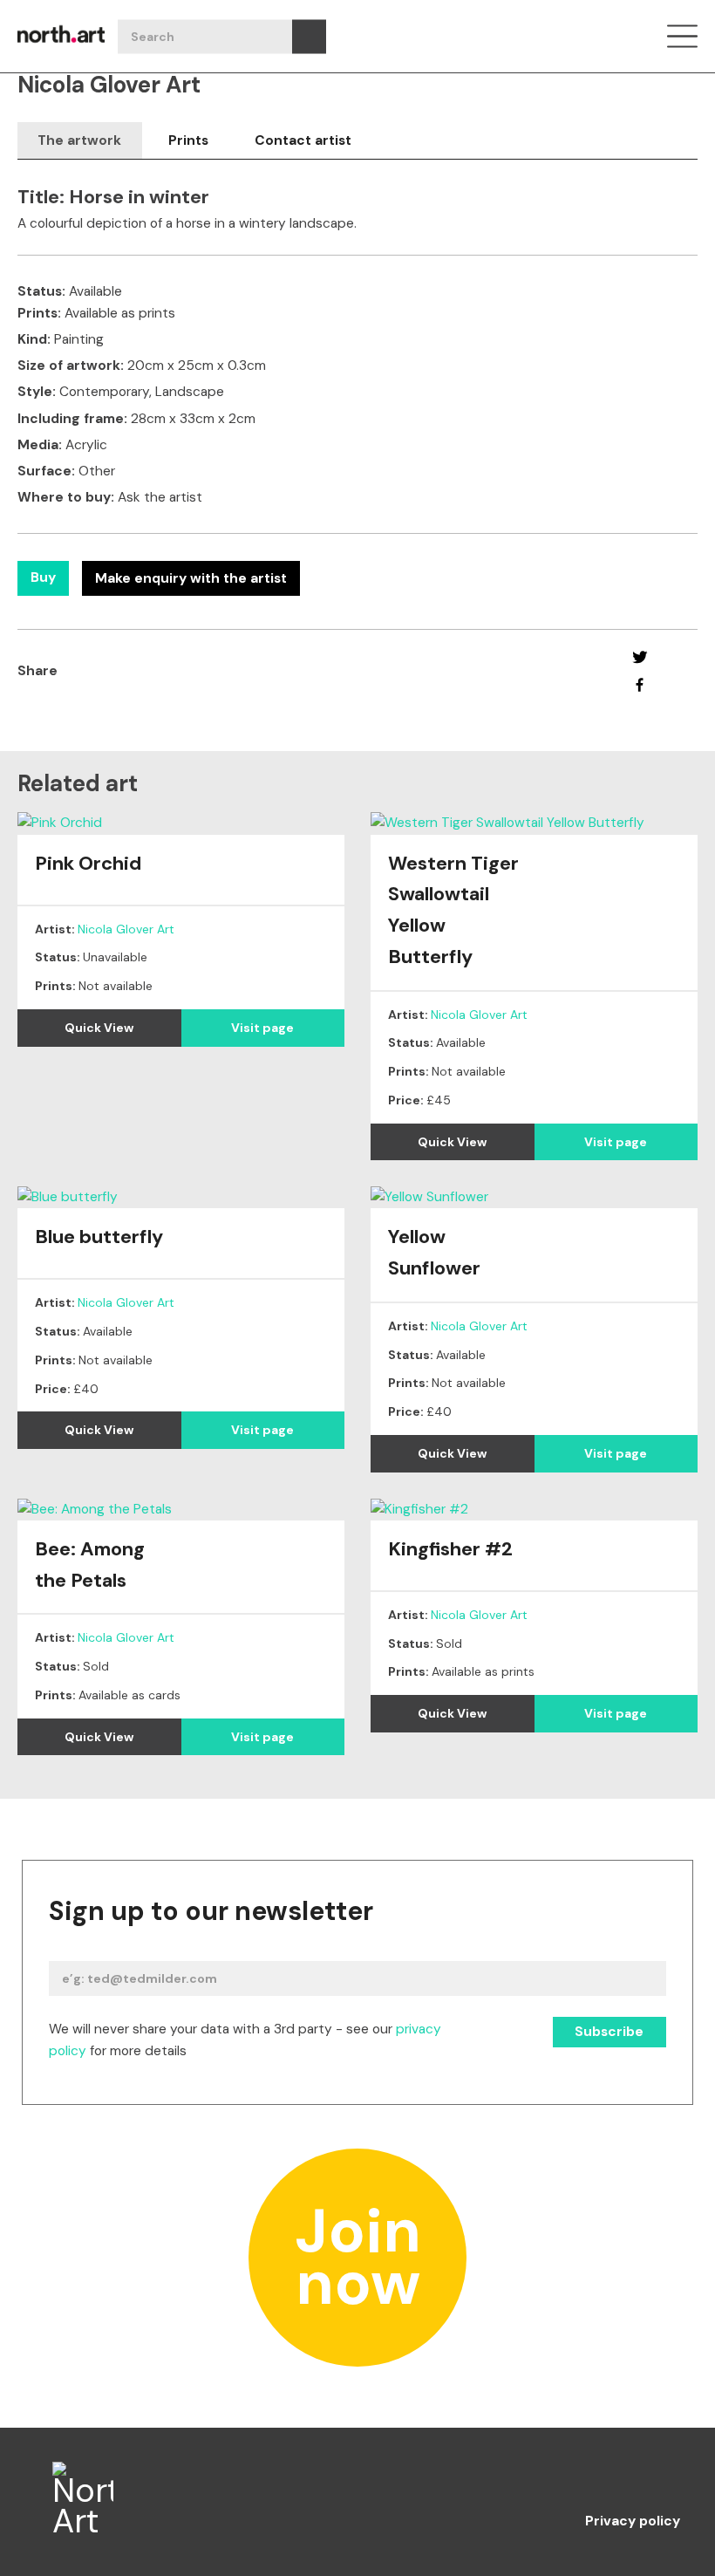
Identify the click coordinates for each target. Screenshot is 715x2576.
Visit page (262, 1028)
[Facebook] (640, 685)
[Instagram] (597, 2477)
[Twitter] (640, 657)
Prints (188, 140)
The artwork (79, 140)
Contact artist (303, 140)
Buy (43, 577)
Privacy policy (633, 2522)
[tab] (80, 141)
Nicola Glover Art (126, 929)
